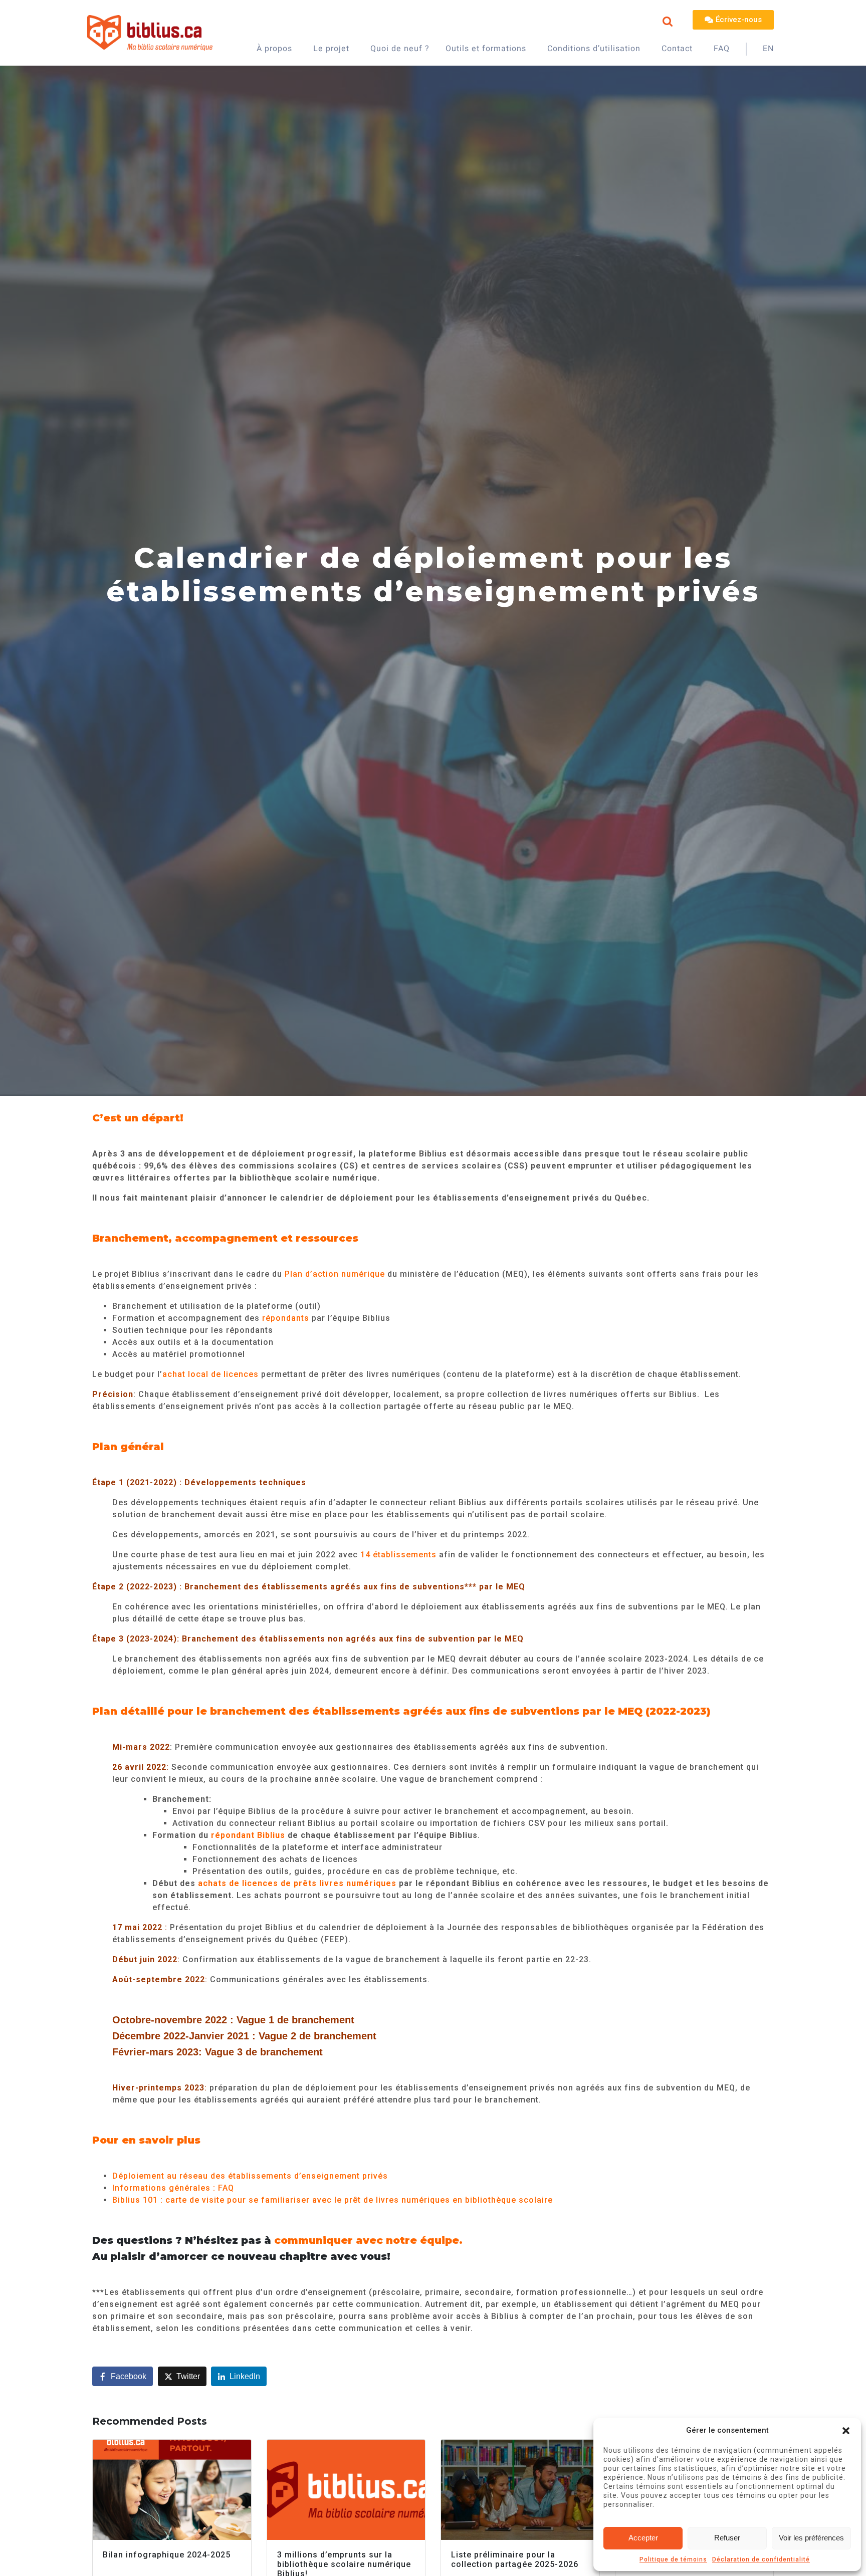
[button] (846, 2431)
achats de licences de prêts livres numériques (297, 1883)
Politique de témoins (673, 2559)
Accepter (643, 2538)
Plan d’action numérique (336, 1274)
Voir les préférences (811, 2538)
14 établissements (398, 1555)
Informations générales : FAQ (173, 2188)
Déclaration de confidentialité (761, 2559)
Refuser (727, 2538)
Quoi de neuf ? (400, 49)
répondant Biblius (248, 1835)
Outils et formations (486, 49)
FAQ (722, 49)
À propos (274, 49)
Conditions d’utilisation (594, 49)
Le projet (331, 49)
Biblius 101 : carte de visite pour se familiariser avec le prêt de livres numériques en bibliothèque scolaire (333, 2200)
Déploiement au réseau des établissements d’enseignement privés (250, 2176)
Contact (677, 49)
